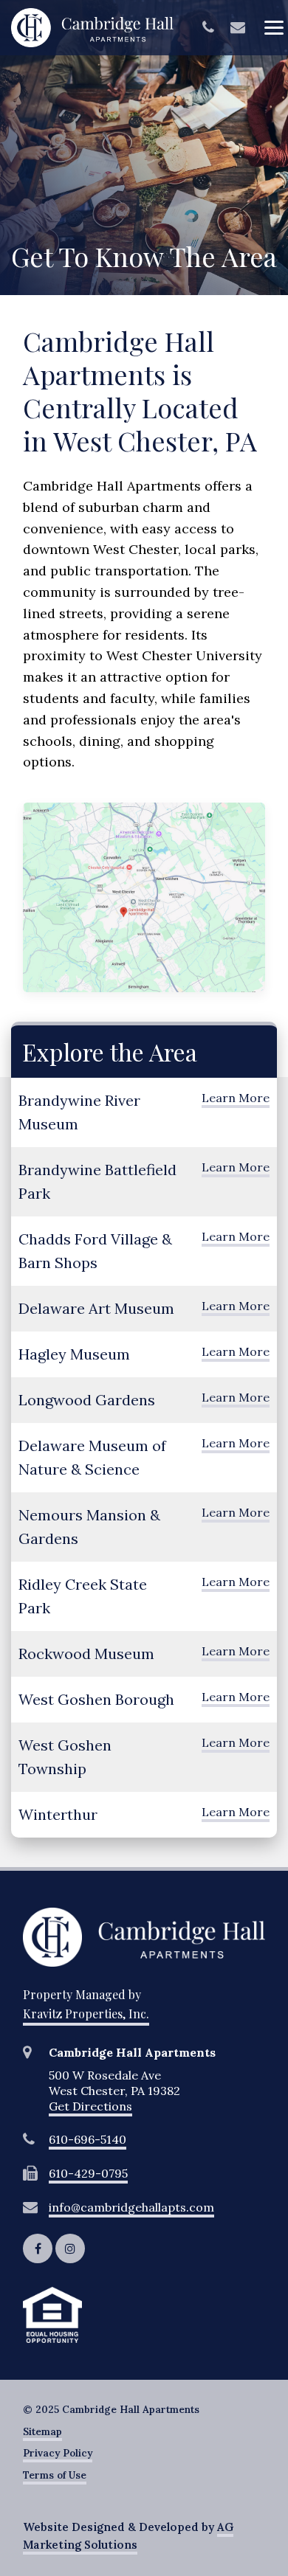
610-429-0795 (88, 2173)
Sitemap (42, 2432)
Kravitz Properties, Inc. (86, 2014)
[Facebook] (38, 2248)
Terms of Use (55, 2475)
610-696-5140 (88, 2139)
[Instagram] (70, 2248)
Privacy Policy (58, 2453)
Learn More (236, 1098)
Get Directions (90, 2106)
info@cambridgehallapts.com (131, 2207)
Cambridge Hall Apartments (92, 28)
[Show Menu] (273, 27)
